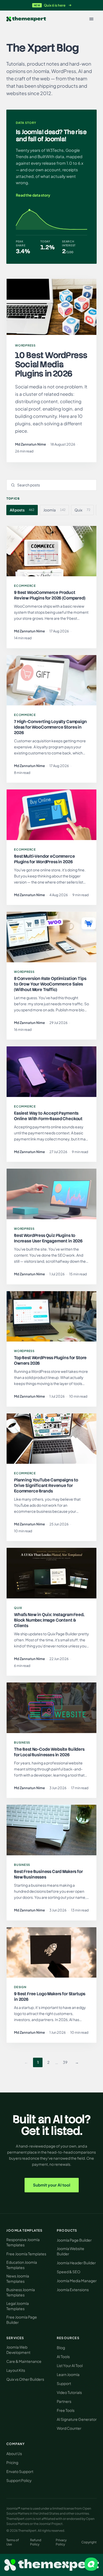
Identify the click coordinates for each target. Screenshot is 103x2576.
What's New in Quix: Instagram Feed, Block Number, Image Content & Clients (49, 1620)
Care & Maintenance (24, 2361)
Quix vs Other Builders (25, 2379)
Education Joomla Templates (22, 2265)
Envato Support (20, 2471)
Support (64, 2383)
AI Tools (63, 2357)
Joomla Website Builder (71, 2251)
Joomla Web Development (18, 2350)
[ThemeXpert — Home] (51, 2565)
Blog (61, 2348)
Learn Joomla (68, 2374)
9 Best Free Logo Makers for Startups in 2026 (50, 1997)
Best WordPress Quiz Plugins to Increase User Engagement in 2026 (48, 1238)
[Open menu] (91, 19)
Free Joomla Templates (26, 2254)
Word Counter (69, 2428)
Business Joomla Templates (21, 2292)
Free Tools (66, 2410)
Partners (64, 2401)
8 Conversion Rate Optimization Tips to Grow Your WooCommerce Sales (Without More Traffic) (50, 984)
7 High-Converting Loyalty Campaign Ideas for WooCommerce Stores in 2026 (50, 727)
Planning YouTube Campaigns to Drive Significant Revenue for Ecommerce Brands (46, 1485)
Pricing (12, 2462)
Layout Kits (16, 2370)
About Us (14, 2453)
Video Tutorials (69, 2392)
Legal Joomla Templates (18, 2306)
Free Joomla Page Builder (22, 2320)
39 (65, 2062)
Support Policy (19, 2480)
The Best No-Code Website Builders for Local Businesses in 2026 (49, 1752)
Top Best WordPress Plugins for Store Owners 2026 (50, 1360)
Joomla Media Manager (77, 2281)
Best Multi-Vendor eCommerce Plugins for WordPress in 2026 (45, 859)
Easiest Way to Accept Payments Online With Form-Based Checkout (48, 1116)
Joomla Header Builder (76, 2263)
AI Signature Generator (77, 2419)
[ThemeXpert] (26, 19)
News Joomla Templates (18, 2279)
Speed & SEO (69, 2272)
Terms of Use (13, 2542)
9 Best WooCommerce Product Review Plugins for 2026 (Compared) (50, 595)
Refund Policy (36, 2542)
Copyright (89, 2542)
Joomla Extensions (73, 2290)
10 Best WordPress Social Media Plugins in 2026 (51, 364)
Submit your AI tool (52, 2185)
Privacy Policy (61, 2542)
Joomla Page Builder (74, 2240)
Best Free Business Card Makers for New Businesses (48, 1874)
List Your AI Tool (70, 2365)
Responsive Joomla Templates (23, 2242)
